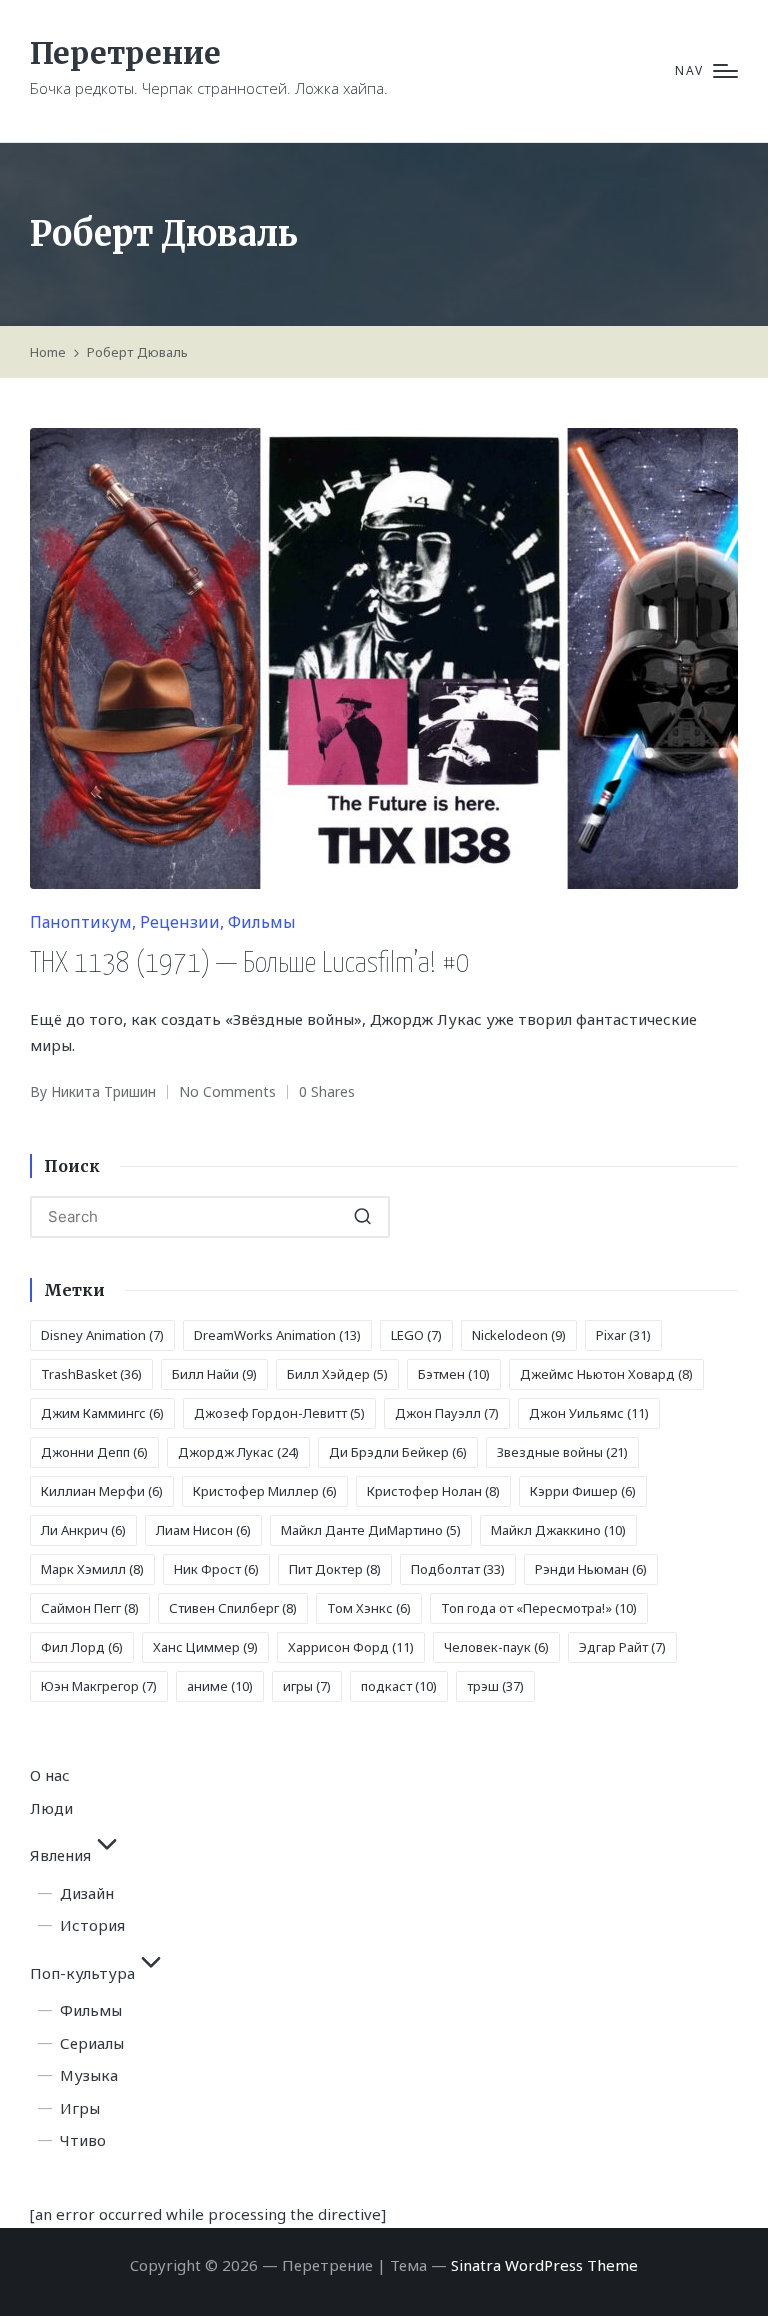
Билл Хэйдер (337, 1374)
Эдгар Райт (622, 1647)
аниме (220, 1686)
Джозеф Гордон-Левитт (279, 1413)
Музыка (89, 2075)
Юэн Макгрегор (99, 1686)
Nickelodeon (519, 1335)
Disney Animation (102, 1335)
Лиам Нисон (203, 1530)
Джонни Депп (94, 1452)
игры (307, 1686)
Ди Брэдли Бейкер (398, 1452)
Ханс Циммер (205, 1647)
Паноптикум (81, 922)
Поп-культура (82, 1973)
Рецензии (180, 922)
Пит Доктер (335, 1569)
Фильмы (262, 922)
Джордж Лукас (238, 1452)
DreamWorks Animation (277, 1335)
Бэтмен (454, 1374)
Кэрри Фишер (583, 1491)
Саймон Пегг (90, 1608)
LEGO (416, 1335)
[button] (362, 1217)
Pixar (623, 1335)
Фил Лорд (82, 1647)
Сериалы (92, 2043)
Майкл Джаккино (558, 1530)
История (92, 1925)
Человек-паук (496, 1647)
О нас (50, 1775)
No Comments (227, 1091)
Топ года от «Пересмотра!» (539, 1608)
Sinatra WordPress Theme (544, 2265)
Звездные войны (562, 1452)
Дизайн (87, 1893)
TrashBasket (91, 1374)
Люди (51, 1808)
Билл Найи (214, 1374)
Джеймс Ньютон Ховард (606, 1374)
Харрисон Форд (351, 1647)
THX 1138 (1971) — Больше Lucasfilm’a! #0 (250, 964)
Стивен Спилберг (233, 1608)
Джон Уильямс (589, 1413)
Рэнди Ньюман (591, 1569)
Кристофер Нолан (433, 1491)
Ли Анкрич (83, 1530)
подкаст (399, 1686)
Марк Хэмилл (92, 1569)
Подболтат (458, 1569)
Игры (80, 2108)
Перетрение (125, 53)
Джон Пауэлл (447, 1413)
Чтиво (83, 2140)
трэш (495, 1686)
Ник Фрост (216, 1569)
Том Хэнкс (369, 1608)
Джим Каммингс (102, 1413)
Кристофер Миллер (265, 1491)
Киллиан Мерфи (102, 1491)
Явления (60, 1855)
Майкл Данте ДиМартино (371, 1530)
